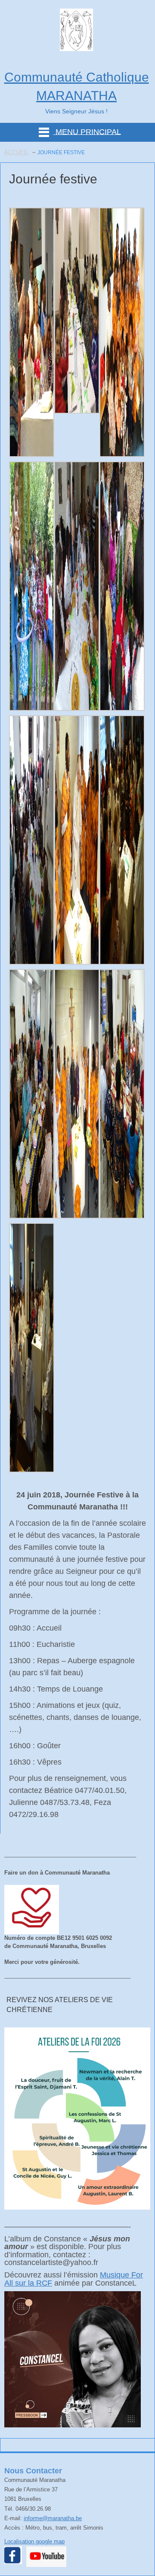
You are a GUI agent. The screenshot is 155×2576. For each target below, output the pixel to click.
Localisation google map (34, 2541)
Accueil (16, 152)
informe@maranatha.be (53, 2518)
